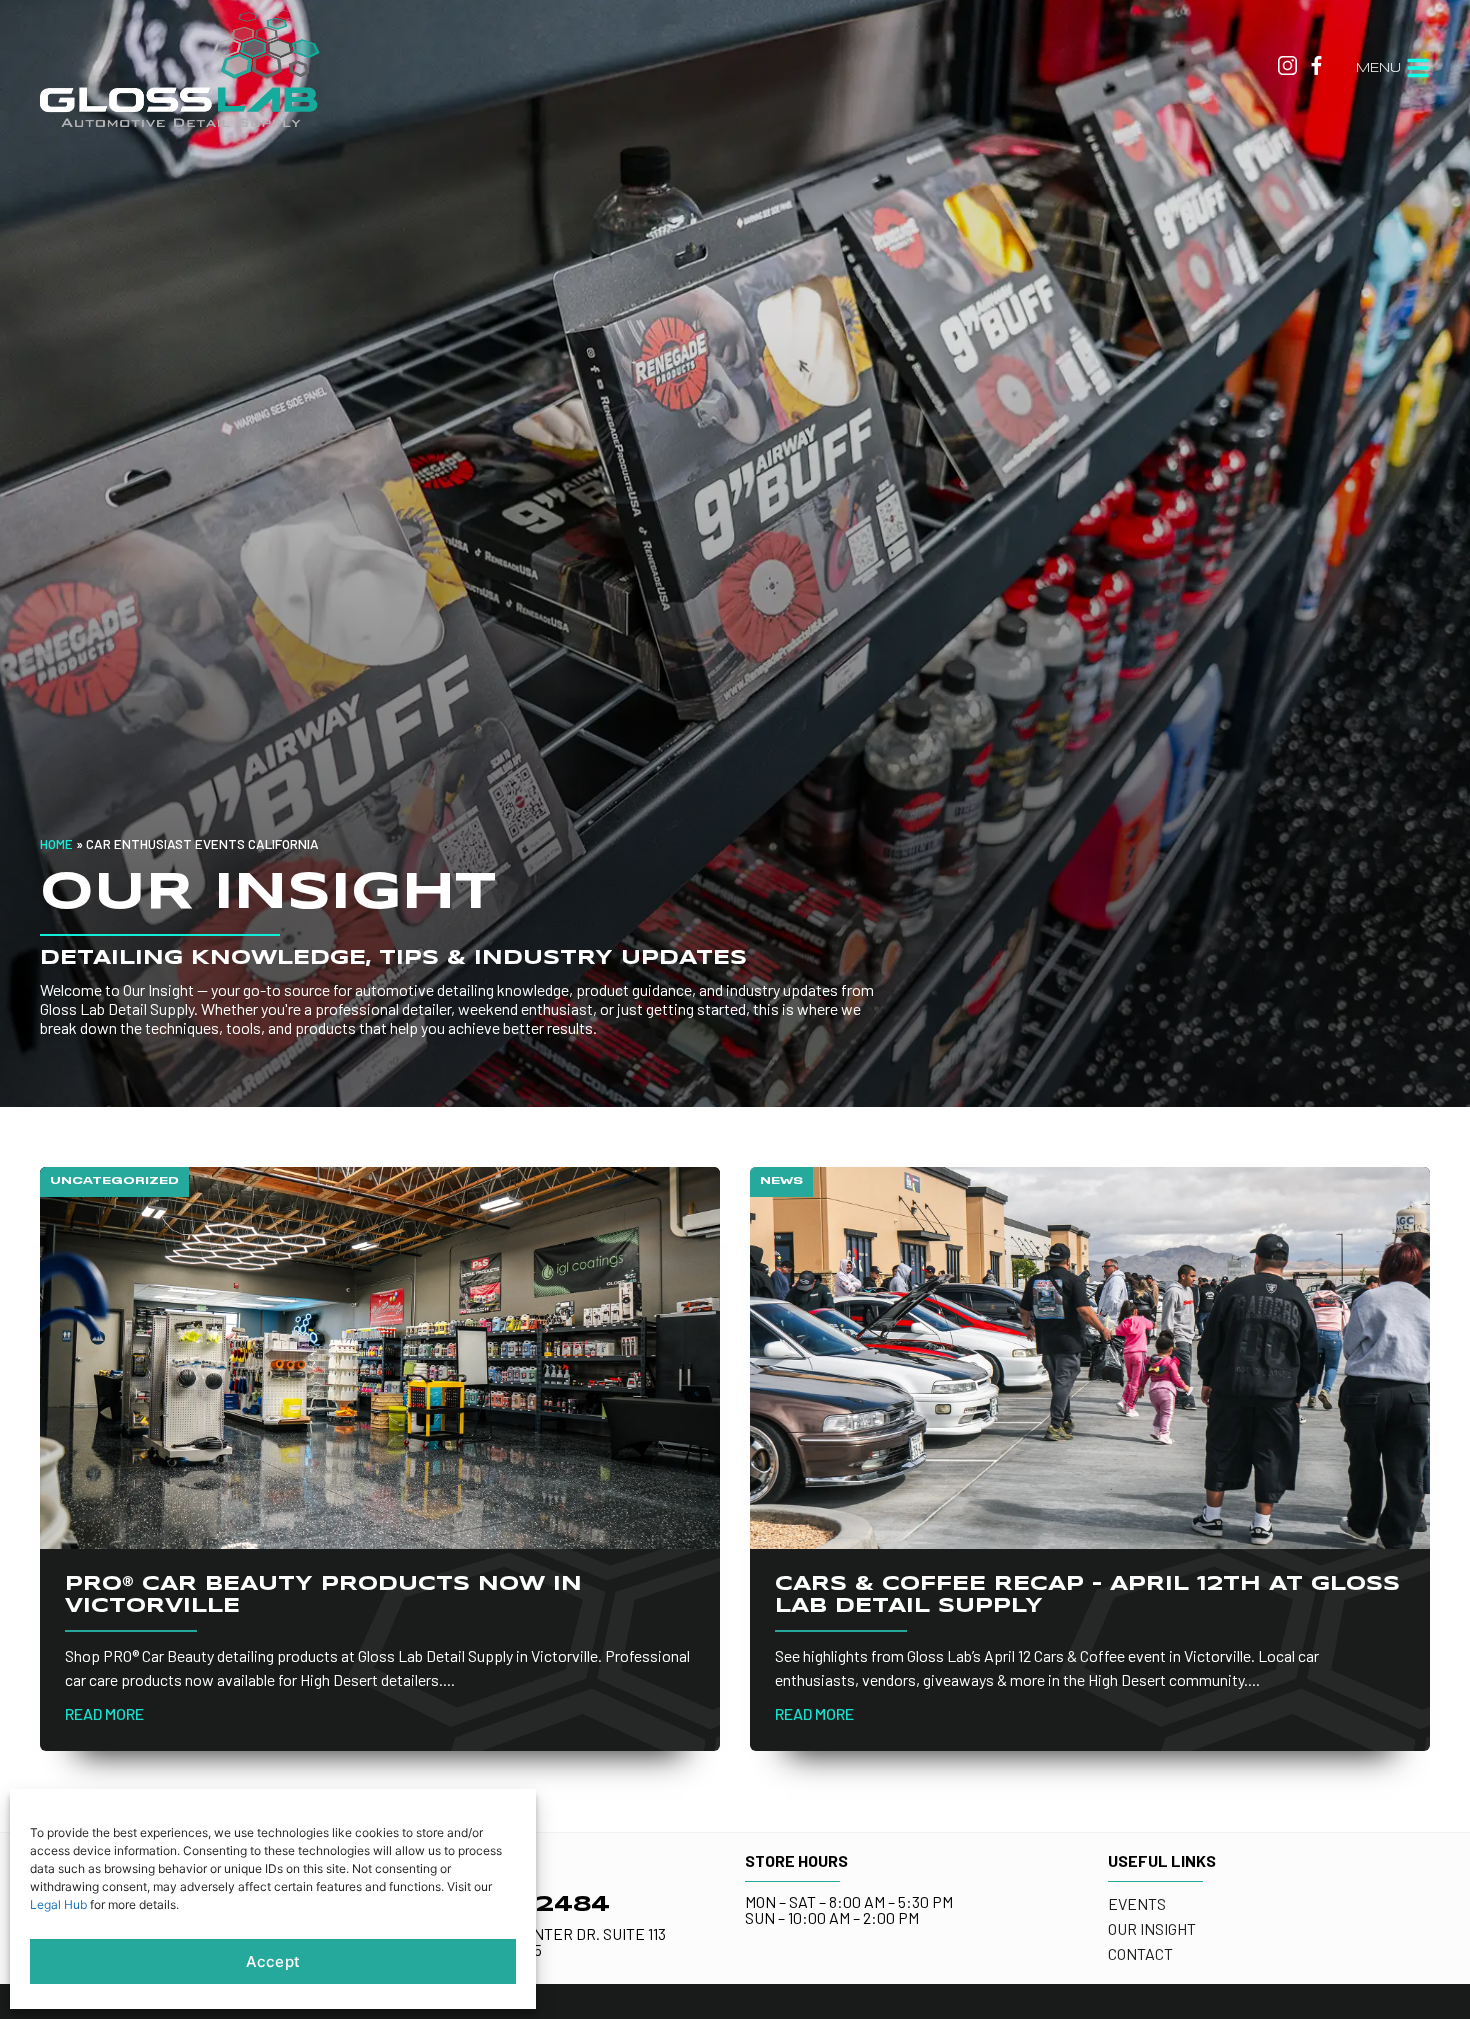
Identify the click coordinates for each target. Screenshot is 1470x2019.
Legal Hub (58, 1904)
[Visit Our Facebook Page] (1316, 65)
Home (56, 843)
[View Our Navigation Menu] (1418, 68)
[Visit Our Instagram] (1287, 65)
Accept (273, 1961)
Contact (1140, 1953)
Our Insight (1152, 1928)
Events (1137, 1903)
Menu (1378, 68)
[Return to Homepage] (180, 68)
